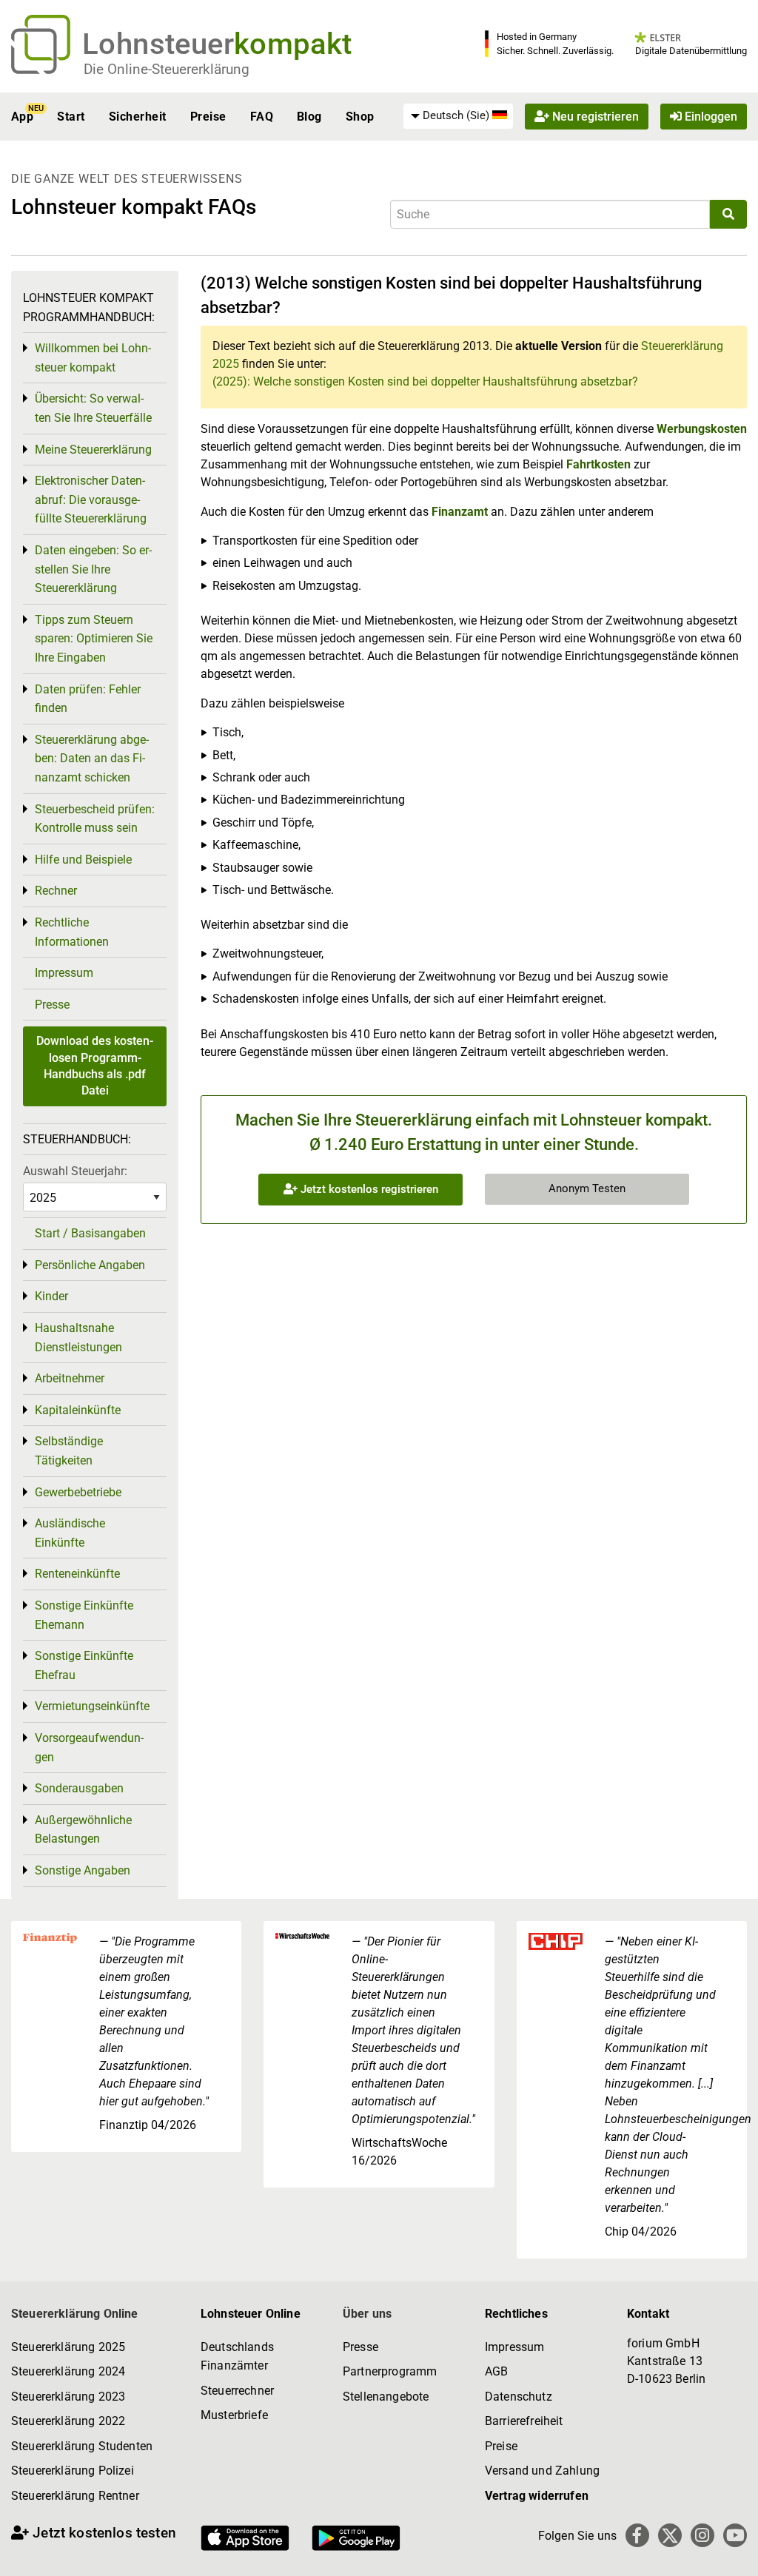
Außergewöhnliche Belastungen (83, 1830)
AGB (496, 2371)
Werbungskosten (702, 429)
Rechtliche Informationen (72, 932)
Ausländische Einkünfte (70, 1533)
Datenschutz (519, 2397)
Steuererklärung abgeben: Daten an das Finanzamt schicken (92, 759)
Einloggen (710, 117)
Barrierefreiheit (524, 2421)
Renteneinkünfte (77, 1574)
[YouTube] (735, 2535)
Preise (208, 117)
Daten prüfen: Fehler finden (88, 699)
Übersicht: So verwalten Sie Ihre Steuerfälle (93, 408)
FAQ (262, 117)
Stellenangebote (386, 2397)
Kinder (51, 1296)
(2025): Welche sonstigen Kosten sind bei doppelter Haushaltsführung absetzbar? (425, 381)
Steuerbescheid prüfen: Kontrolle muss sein (95, 819)
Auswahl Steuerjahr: (75, 1171)
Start (71, 117)
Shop (360, 117)
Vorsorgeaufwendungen (89, 1748)
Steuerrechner (237, 2391)
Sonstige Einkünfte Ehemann (84, 1615)
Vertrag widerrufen (537, 2496)
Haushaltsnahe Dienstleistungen (78, 1338)
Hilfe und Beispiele (83, 860)
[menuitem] (458, 116)
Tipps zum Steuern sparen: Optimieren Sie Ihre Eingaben (94, 639)
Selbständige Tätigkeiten (69, 1451)
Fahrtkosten (598, 464)
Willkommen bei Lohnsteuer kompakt (93, 358)
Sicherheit (138, 117)
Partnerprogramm (390, 2371)
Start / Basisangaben (90, 1233)
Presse (52, 1005)
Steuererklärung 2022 (68, 2421)
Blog (309, 117)
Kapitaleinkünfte (78, 1410)
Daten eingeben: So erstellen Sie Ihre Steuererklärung (93, 569)
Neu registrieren (594, 117)
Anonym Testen (587, 1188)
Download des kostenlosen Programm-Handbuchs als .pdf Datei (95, 1066)
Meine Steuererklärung (93, 450)
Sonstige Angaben (83, 1870)
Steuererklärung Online (75, 2314)
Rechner (56, 891)
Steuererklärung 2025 (68, 2347)
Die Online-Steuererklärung (167, 69)
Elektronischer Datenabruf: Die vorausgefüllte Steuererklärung (91, 500)
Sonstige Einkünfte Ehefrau (84, 1665)
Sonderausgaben (79, 1788)
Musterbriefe (234, 2415)
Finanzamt (460, 512)
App (22, 117)
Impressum (64, 973)
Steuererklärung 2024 (68, 2371)
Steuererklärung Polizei (73, 2471)
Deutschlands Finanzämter (237, 2357)
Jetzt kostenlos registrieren (368, 1189)
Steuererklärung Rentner (75, 2496)
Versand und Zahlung (542, 2471)
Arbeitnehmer (70, 1378)
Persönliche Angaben (90, 1265)
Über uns (367, 2314)
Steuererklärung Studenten (82, 2446)
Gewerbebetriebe (78, 1492)
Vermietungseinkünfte (92, 1706)
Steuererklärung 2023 (68, 2397)
